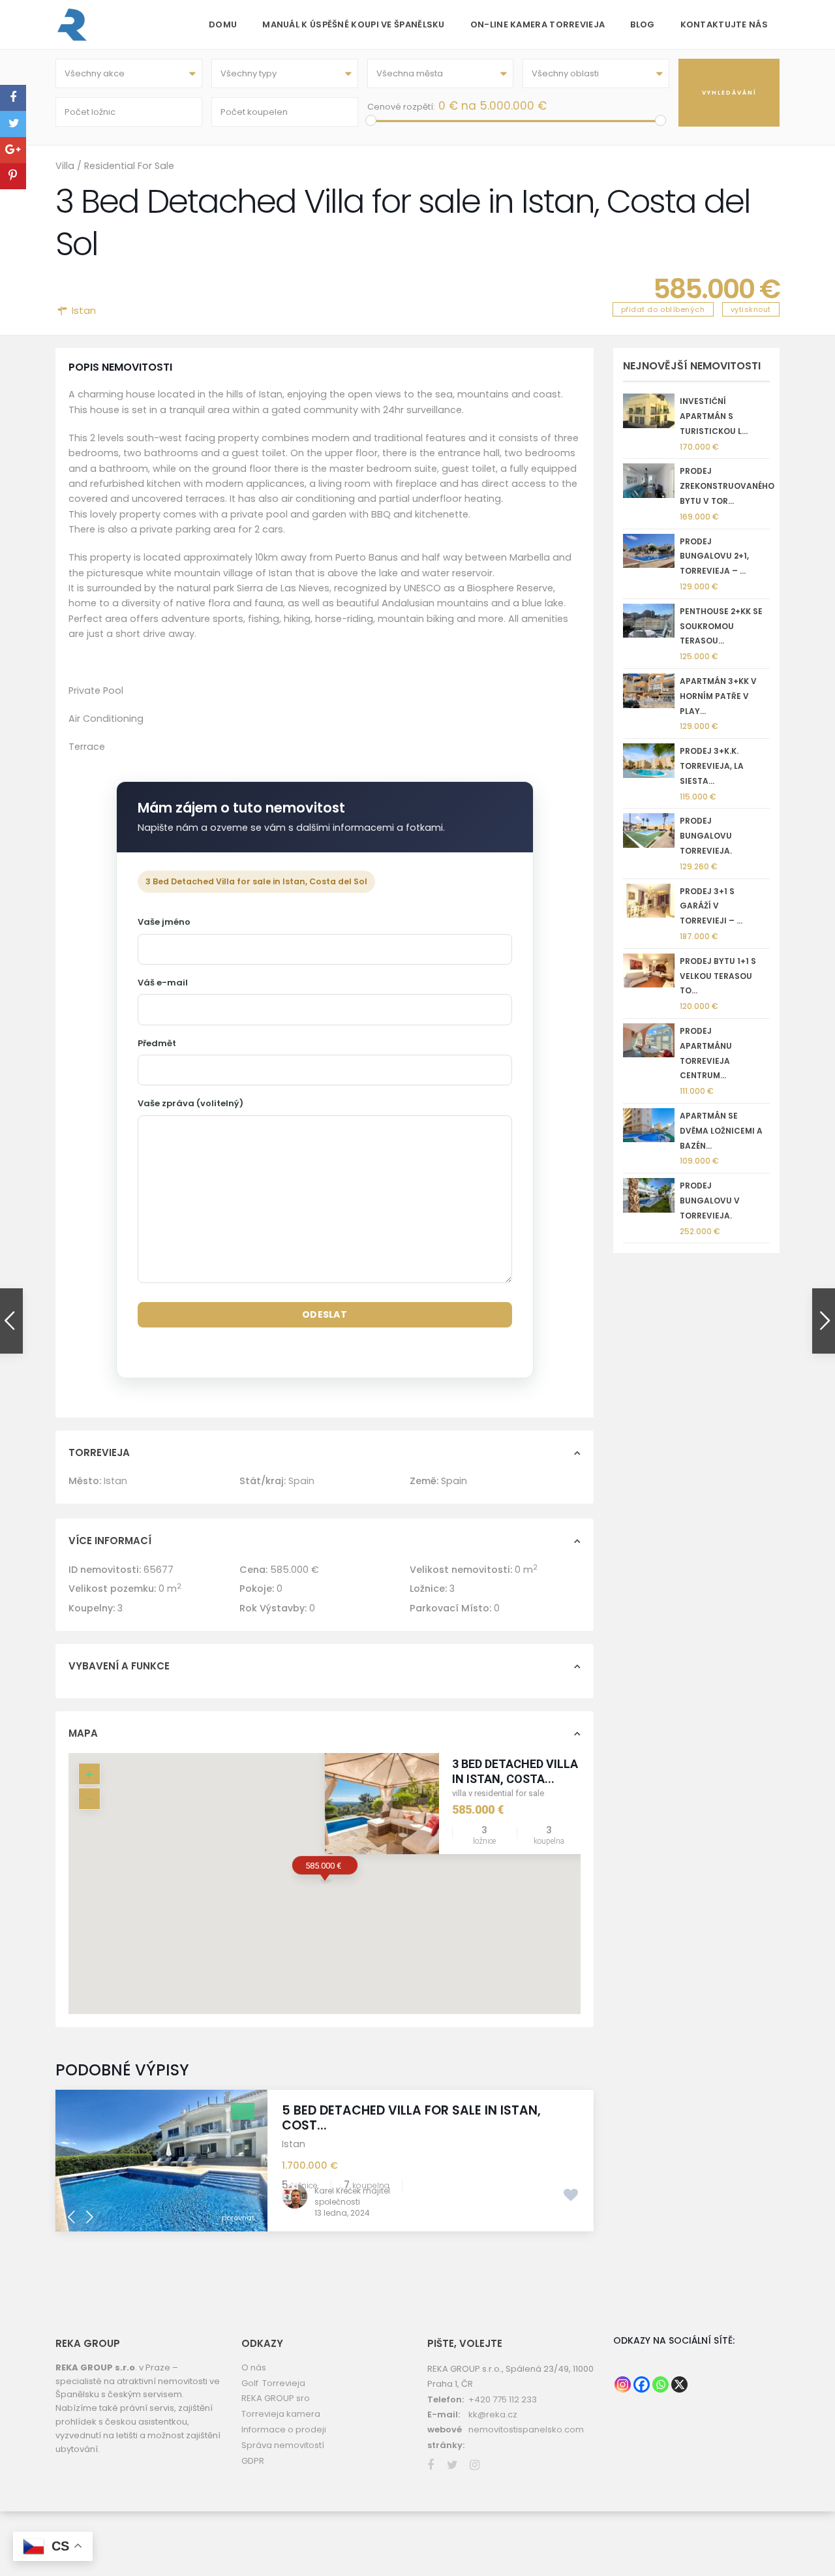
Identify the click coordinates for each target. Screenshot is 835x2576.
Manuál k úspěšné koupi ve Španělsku (354, 24)
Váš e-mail (163, 983)
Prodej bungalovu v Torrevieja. (710, 1201)
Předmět (157, 1043)
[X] (679, 2384)
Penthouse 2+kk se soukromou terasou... (721, 626)
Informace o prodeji (284, 2429)
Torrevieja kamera (281, 2414)
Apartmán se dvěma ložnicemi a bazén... (721, 1131)
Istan (84, 310)
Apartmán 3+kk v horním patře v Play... (718, 696)
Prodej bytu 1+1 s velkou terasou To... (718, 976)
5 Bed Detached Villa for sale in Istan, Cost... (411, 2118)
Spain (301, 1481)
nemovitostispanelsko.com (526, 2429)
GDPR (253, 2461)
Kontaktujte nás (724, 24)
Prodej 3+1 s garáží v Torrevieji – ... (711, 906)
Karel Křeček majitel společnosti (352, 2196)
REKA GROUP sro (276, 2398)
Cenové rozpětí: (401, 107)
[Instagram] (623, 2384)
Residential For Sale (129, 166)
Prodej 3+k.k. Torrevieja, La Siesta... (712, 766)
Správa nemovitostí (283, 2445)
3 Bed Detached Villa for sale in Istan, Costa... (542, 1771)
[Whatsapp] (660, 2384)
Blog (642, 24)
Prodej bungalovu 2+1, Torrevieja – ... (714, 556)
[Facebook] (642, 2384)
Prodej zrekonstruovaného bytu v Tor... (727, 486)
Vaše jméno (164, 922)
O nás (254, 2367)
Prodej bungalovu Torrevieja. (706, 836)
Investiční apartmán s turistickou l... (714, 416)
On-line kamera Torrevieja (538, 24)
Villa (65, 166)
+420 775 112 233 (503, 2399)
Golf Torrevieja (273, 2383)
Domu (223, 24)
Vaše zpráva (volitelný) (190, 1103)
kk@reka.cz (493, 2414)
